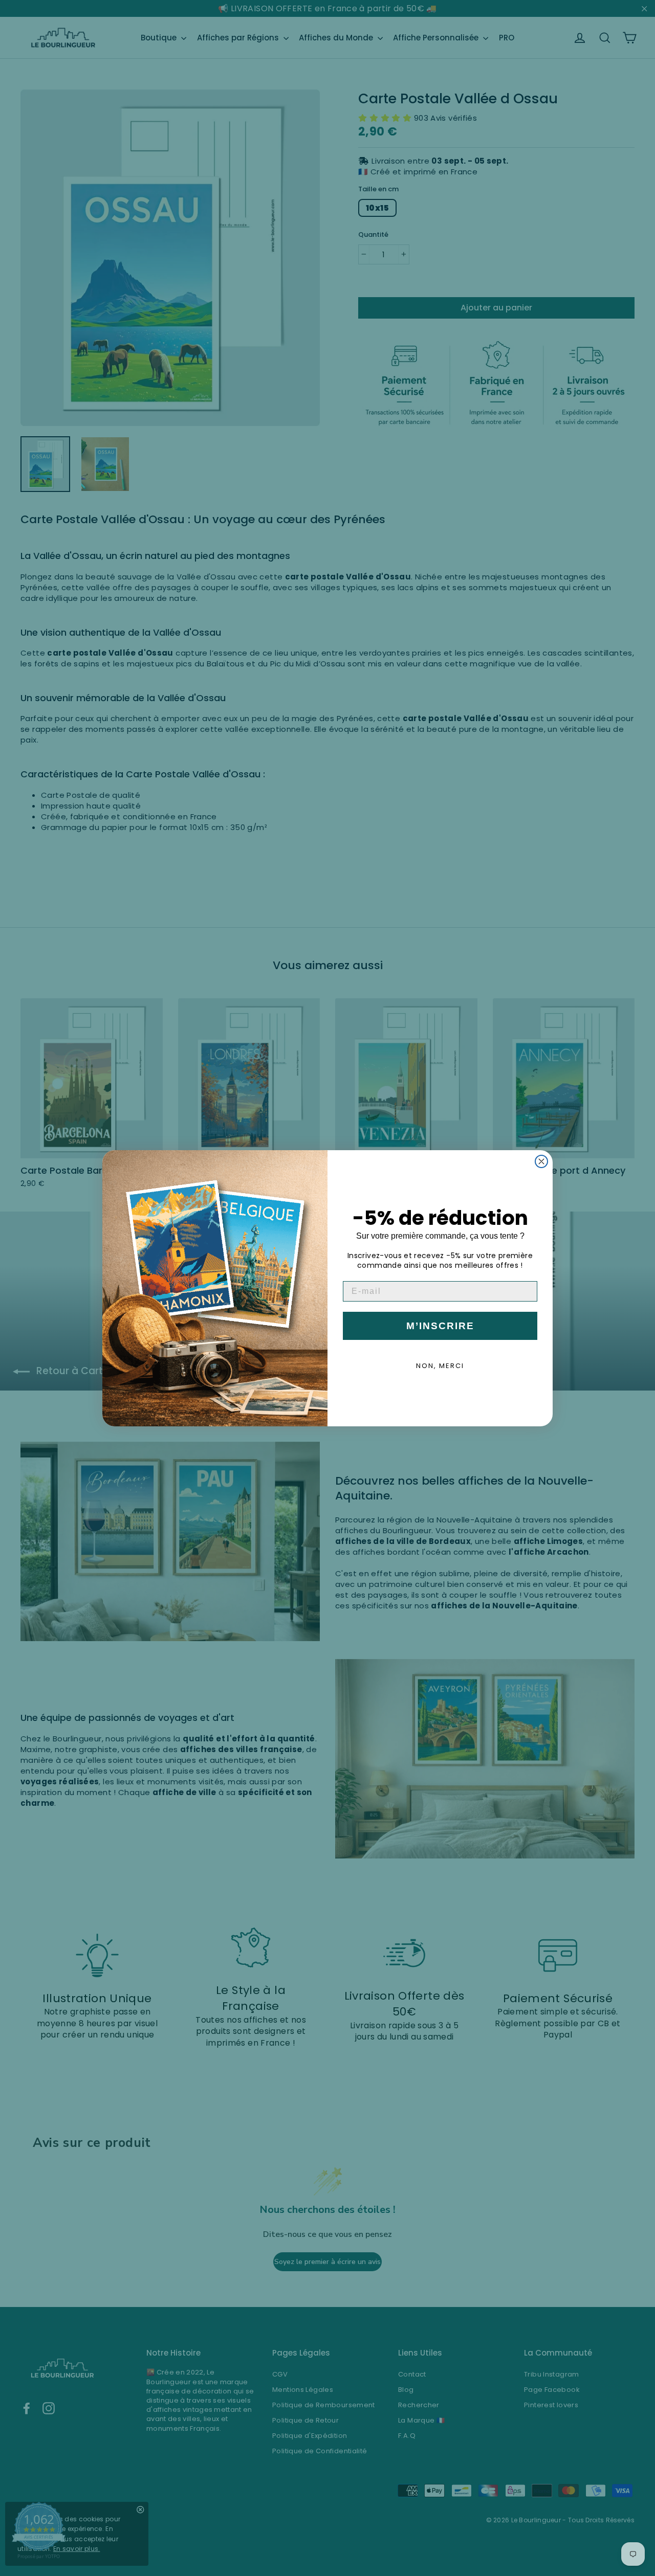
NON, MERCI (440, 1366)
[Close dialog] (541, 1161)
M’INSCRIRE (440, 1326)
